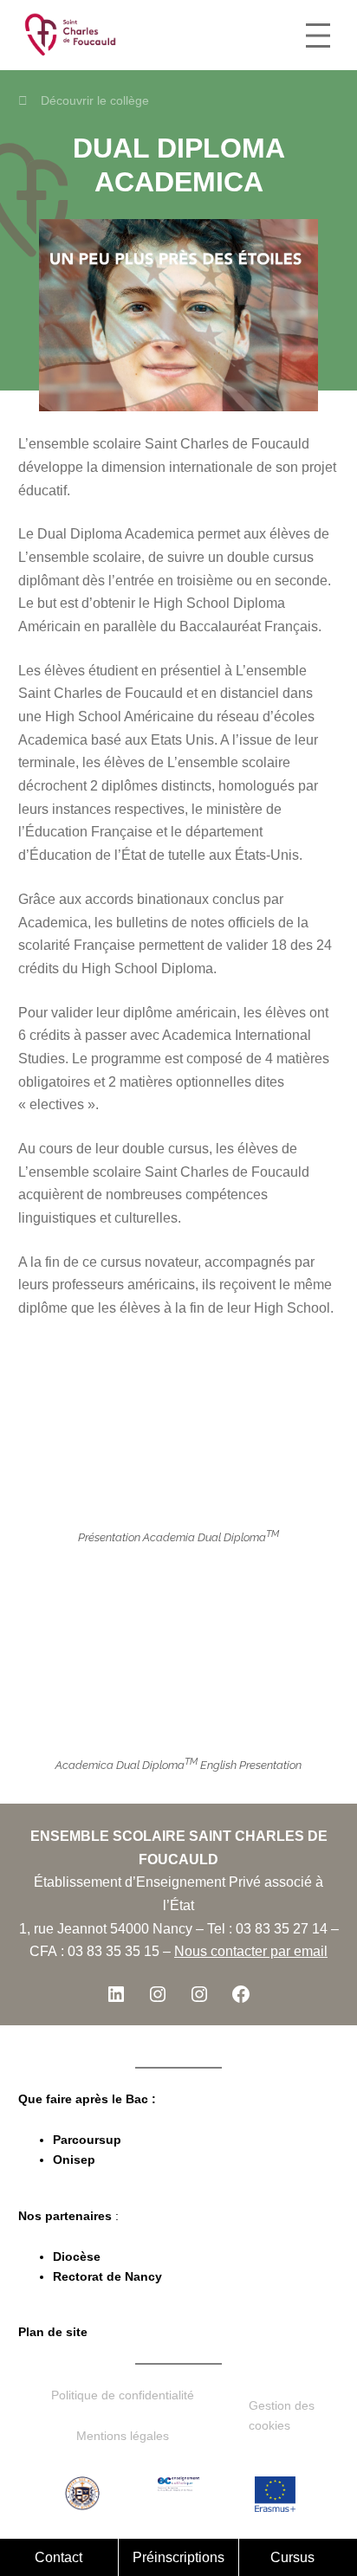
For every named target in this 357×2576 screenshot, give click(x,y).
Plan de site (53, 2332)
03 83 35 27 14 (282, 1928)
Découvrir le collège (95, 100)
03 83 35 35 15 (114, 1951)
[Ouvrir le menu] (318, 36)
